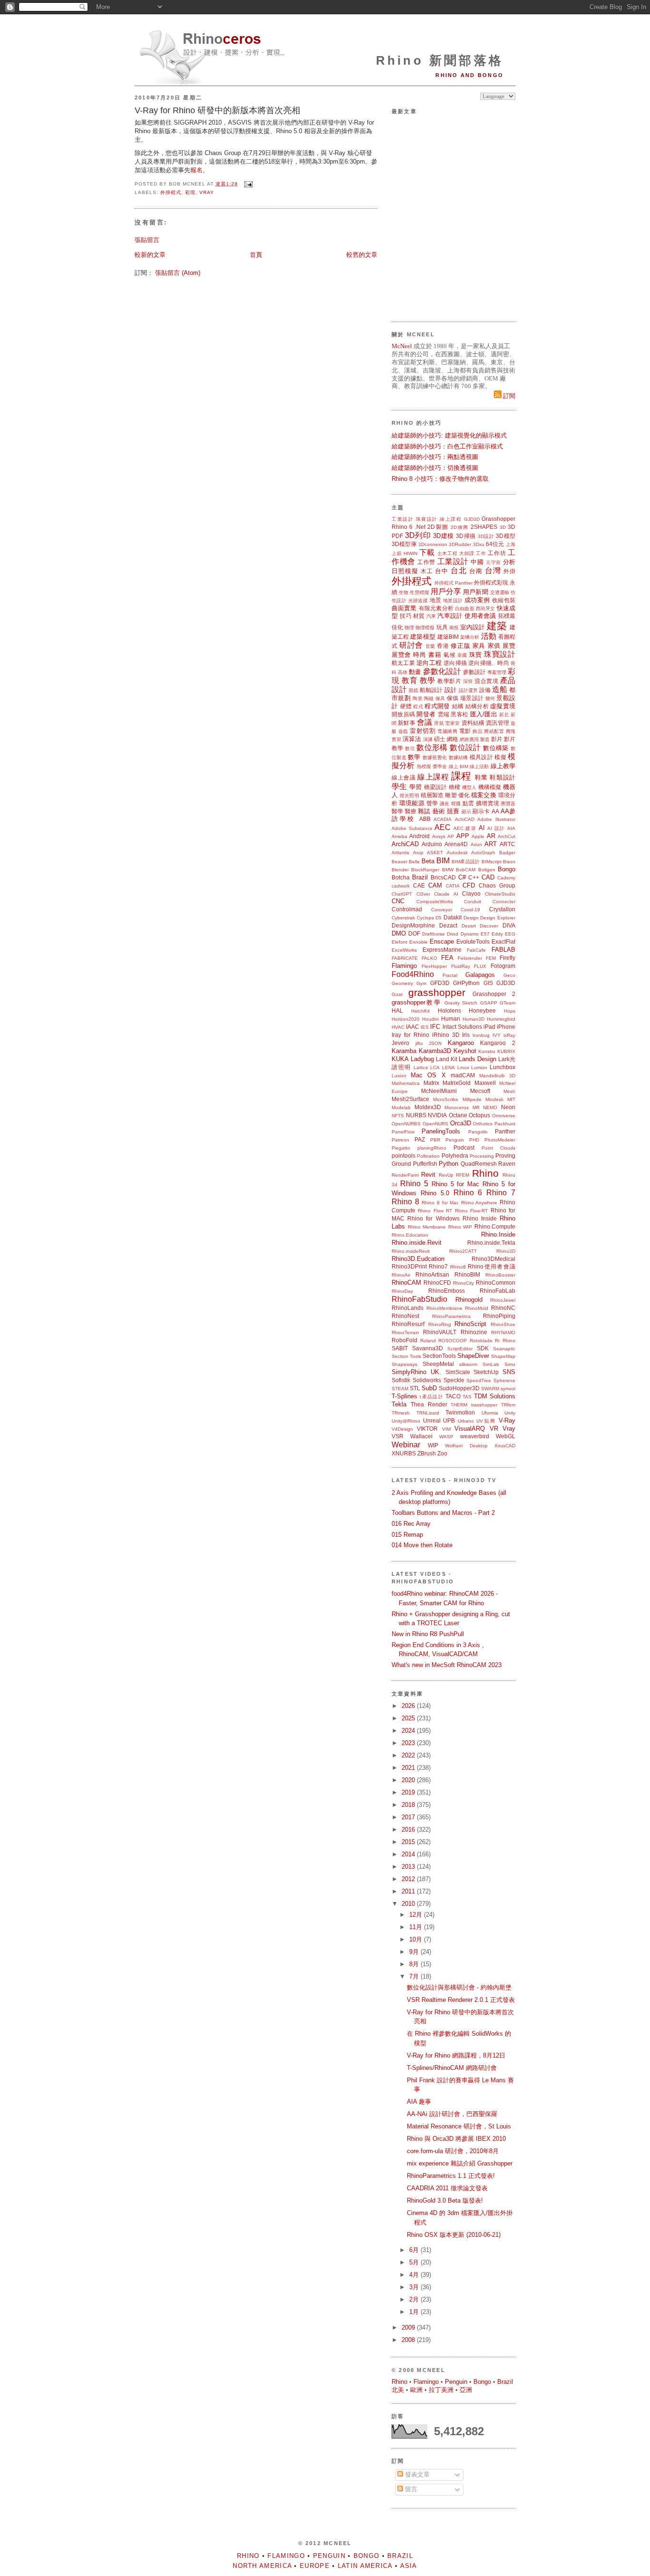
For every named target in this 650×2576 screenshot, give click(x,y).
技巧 (405, 616)
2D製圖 (438, 527)
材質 (419, 616)
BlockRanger (425, 870)
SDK (483, 1348)
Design (471, 918)
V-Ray (507, 1420)
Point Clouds (498, 1148)
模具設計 (481, 757)
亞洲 (466, 2390)
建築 (497, 626)
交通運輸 (500, 592)
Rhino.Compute (495, 1226)
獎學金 (440, 766)
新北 (504, 715)
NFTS (398, 1116)
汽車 (431, 616)
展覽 (509, 646)
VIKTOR (427, 1429)
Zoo (442, 1453)
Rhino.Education (410, 1235)
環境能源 (412, 803)
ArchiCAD (405, 844)
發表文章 (416, 2474)
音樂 (430, 646)
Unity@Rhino (406, 1421)
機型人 (469, 787)
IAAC (413, 1027)
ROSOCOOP (453, 1341)
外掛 (509, 571)
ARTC (507, 844)
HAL (397, 1010)
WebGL (506, 1436)
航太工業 (403, 663)
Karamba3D (435, 1051)
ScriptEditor (460, 1349)
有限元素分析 (436, 608)
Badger (507, 853)
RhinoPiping (499, 1316)
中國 (477, 562)
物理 (409, 628)
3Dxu (479, 544)
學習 (416, 787)
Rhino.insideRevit (411, 1251)
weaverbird (475, 1436)
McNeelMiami (439, 1091)
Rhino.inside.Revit (417, 1243)
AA (495, 811)
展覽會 (401, 655)
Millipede (472, 1099)
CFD (469, 885)
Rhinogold (469, 1300)
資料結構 (473, 723)
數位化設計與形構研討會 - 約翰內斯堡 (459, 1987)
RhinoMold (477, 1308)
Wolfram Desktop (466, 1446)
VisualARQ (470, 1429)
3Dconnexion (433, 544)
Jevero (400, 1043)
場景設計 (472, 698)
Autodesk (457, 853)
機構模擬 (490, 787)
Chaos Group (497, 885)
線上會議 (404, 777)
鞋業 (481, 777)
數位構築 (496, 748)
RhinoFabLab (497, 1291)
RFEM (463, 1175)
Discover (489, 926)
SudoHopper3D (459, 1388)
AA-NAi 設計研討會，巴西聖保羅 (452, 2114)
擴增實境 (487, 803)
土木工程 (448, 553)
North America (262, 2566)
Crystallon (502, 909)
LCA (435, 1068)
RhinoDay (402, 1291)
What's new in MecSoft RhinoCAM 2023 (447, 1665)
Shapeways (404, 1364)
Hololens (449, 1010)
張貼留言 (147, 240)
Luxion (399, 1076)
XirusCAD (505, 1446)
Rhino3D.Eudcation (418, 1259)
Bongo (507, 869)
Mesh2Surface (410, 1099)
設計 (451, 690)
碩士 (440, 739)
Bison (509, 862)
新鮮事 (406, 723)
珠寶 (476, 655)
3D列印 (418, 535)
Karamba (404, 1051)
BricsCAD (443, 877)
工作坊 (497, 553)
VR (494, 1429)
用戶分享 (446, 591)
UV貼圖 (486, 1421)
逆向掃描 (455, 663)
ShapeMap (503, 1356)
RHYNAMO (503, 1332)
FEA (447, 958)
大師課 (467, 553)
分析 (509, 562)
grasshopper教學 (416, 1002)
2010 (409, 1904)
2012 (409, 1879)
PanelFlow (403, 1132)
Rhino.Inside (498, 1234)
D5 (438, 918)
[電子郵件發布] (247, 184)
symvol (508, 1389)
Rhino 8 (405, 1202)
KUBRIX (506, 1051)
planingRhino (432, 1148)
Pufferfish (425, 1164)
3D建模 (443, 536)
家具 (479, 646)
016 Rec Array (411, 1524)
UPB (449, 1420)
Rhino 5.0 (435, 1193)
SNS (509, 1372)
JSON (435, 1043)
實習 (396, 739)
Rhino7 (438, 1266)
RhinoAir (401, 1275)
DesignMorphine (413, 925)
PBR (435, 1140)
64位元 (495, 544)
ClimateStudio (500, 894)
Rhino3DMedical (493, 1259)
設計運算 (468, 690)
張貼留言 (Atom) (178, 273)
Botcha (401, 877)
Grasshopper (498, 519)
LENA (448, 1068)
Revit (428, 1175)
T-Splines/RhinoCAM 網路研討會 (452, 2068)
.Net (420, 527)
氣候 (449, 655)
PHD (474, 1140)
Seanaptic (504, 1349)
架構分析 (470, 637)
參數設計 (474, 672)
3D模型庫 (404, 544)
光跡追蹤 (418, 600)
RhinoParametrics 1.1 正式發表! (451, 2176)
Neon (508, 1107)
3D (503, 527)
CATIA (453, 886)
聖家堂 (453, 723)
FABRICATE (405, 958)
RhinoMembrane (444, 1308)
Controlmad (407, 909)
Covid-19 (470, 910)
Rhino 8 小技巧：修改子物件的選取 (440, 479)
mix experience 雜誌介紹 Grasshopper (460, 2163)
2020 (409, 1780)
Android (419, 836)
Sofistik (401, 1380)
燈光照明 (409, 795)
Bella (414, 862)
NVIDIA (437, 1115)
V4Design (402, 1429)
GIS (488, 983)
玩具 (442, 627)
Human (451, 1019)
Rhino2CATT (463, 1251)
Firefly (507, 958)
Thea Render (429, 1404)
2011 (409, 1891)
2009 (409, 2327)
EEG (510, 934)
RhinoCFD (437, 1283)
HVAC (398, 1027)
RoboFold (404, 1340)
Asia (409, 2566)
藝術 (439, 811)
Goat (397, 994)
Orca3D (461, 1123)
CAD (488, 877)
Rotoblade (481, 1341)
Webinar (406, 1445)
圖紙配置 (494, 731)
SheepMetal (438, 1364)
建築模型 (423, 637)
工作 (481, 553)
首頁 (256, 255)
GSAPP (489, 1003)
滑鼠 (439, 723)
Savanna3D (428, 1348)
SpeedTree (479, 1381)
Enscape (442, 942)
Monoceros (457, 1107)
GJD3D (472, 519)
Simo (510, 1364)
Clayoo (471, 893)
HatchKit (420, 1011)
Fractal (450, 975)
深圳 (468, 681)
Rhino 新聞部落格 (440, 60)
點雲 (468, 803)
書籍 (435, 655)
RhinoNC (503, 1308)
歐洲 (416, 2390)
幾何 (490, 698)
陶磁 (429, 698)
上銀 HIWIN (404, 553)
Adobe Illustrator (496, 819)
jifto (419, 1043)
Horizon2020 (406, 1019)
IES (425, 1027)
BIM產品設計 (466, 862)
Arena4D (456, 844)
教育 (409, 680)
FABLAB (503, 950)
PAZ (420, 1139)
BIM (443, 861)
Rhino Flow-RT (471, 1211)
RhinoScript (470, 1324)
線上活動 (479, 766)
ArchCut (507, 836)
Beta (428, 861)
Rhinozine (474, 1332)
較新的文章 (150, 255)
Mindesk (494, 1099)
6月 (415, 2250)
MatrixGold (457, 1083)
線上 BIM (458, 766)
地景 (436, 600)
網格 (453, 739)
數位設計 (465, 747)
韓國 (456, 804)
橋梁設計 (436, 787)
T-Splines (404, 1396)
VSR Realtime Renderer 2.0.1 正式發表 (461, 2000)
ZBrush (427, 1453)
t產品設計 (432, 1397)
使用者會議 (480, 616)
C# (462, 877)
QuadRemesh (479, 1164)
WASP (446, 1437)
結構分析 (477, 706)
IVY (497, 1035)
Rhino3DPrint (409, 1266)
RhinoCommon (496, 1283)
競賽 (453, 811)
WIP (433, 1445)
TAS (467, 1397)
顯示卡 (481, 811)
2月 (415, 2299)
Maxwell (485, 1083)
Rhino (485, 1173)
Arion (476, 844)
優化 (464, 795)
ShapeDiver (473, 1356)
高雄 (403, 672)
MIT (511, 1099)
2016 (409, 1830)
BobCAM (466, 870)
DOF (414, 933)
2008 (409, 2340)
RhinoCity (463, 1283)
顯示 (466, 812)
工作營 (426, 562)
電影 (465, 731)
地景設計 (453, 600)
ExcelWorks (404, 950)
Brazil (420, 877)
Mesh (509, 1091)
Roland (428, 1341)
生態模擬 (419, 592)
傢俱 (453, 698)
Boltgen (487, 870)
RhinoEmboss (447, 1291)
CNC (398, 901)
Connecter (504, 902)
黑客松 (459, 714)
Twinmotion (460, 1412)
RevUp (446, 1175)
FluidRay (461, 966)
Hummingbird (501, 1019)
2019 (409, 1792)
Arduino (432, 844)
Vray (207, 192)
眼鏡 (414, 690)
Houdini (430, 1019)
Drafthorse (433, 934)
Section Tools (406, 1356)
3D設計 (486, 536)
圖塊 (511, 731)
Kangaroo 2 (498, 1043)
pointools (404, 1156)
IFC (435, 1027)
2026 (409, 1706)
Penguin (455, 1140)
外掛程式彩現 (491, 582)
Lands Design (478, 1059)
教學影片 (449, 681)
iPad (489, 1027)
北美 (398, 2390)
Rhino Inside (480, 1218)
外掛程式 (171, 192)
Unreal (432, 1420)
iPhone (506, 1027)
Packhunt (505, 1124)
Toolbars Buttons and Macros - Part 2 (443, 1513)
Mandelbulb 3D (497, 1076)
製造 (485, 739)
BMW (448, 870)
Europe (315, 2566)
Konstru (487, 1051)
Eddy (497, 934)
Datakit (453, 917)
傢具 (440, 698)
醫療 (411, 811)
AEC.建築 (465, 828)
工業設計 (403, 519)
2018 (409, 1805)
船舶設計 (431, 690)
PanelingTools (441, 1131)
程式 (418, 707)
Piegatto (401, 1148)
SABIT (400, 1348)
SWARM (490, 1389)
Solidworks (427, 1380)
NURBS (416, 1115)
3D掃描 (466, 536)
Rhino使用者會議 (492, 1266)
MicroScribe (446, 1099)
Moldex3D (428, 1107)
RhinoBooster (500, 1275)
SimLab (491, 1364)
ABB (425, 819)
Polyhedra (455, 1156)
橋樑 (455, 787)
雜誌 (424, 811)
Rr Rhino (505, 1341)
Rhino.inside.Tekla (491, 1243)
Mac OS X (428, 1075)
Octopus (479, 1115)
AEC (443, 827)
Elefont (399, 942)
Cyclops (425, 918)
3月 (415, 2287)
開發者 (426, 714)
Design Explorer (498, 918)
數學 (414, 757)
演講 (428, 739)
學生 (399, 786)
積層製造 (432, 795)
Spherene (504, 1381)
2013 (409, 1867)
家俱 (494, 646)
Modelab (401, 1107)
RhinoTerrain (405, 1332)
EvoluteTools (473, 942)
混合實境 (486, 681)
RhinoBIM (467, 1274)
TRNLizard (428, 1413)
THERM (459, 1405)
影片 (497, 739)
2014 (409, 1854)
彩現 (190, 192)
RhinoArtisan (432, 1274)
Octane (458, 1115)
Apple (478, 836)
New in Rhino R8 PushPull (428, 1634)
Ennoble (419, 942)
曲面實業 (404, 608)
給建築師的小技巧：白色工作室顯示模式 (447, 446)
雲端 (444, 714)
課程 (461, 776)
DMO (399, 933)
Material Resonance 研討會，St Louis (459, 2126)
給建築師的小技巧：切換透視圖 (435, 468)
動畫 (415, 672)
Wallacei (421, 1436)
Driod (453, 934)
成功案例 (477, 600)
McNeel (402, 346)
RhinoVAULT (440, 1332)
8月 (415, 1964)
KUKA (400, 1059)
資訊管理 (497, 723)
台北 (459, 571)
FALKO (429, 958)
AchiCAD (465, 819)
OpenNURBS (406, 1124)
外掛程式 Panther (453, 583)
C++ (474, 877)
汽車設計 (450, 616)
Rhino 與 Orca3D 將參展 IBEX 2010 (456, 2139)
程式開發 (437, 706)
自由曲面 (465, 609)
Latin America (365, 2566)
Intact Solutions (462, 1027)
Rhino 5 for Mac (456, 1184)
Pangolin (478, 1132)
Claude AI (446, 894)
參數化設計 (442, 671)
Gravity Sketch (461, 1003)
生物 (404, 592)
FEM (491, 958)
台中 (442, 571)
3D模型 (506, 536)
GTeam (507, 1003)
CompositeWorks (435, 902)
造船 (500, 689)
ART (491, 844)
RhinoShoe (503, 1324)
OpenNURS (435, 1124)
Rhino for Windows (433, 1218)
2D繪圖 (459, 527)
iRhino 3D (446, 1035)
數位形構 (432, 747)
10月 (417, 1939)
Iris (466, 1035)
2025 (409, 1718)
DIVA (509, 925)
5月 (415, 2262)
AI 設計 (496, 828)
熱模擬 (424, 766)
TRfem (508, 1405)
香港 (443, 646)
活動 (489, 636)
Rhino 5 (414, 1184)
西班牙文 (486, 609)
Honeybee (482, 1010)
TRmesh (401, 1413)
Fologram (503, 966)
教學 (428, 680)
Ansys (439, 836)
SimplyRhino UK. (416, 1372)
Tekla (399, 1404)
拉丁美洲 (441, 2390)
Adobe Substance (412, 828)
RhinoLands (408, 1308)
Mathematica (406, 1083)
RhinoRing (440, 1324)
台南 (476, 571)
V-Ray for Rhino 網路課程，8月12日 (456, 2055)
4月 (415, 2275)
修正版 (460, 646)
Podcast (464, 1147)
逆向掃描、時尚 (489, 663)
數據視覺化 (435, 757)
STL (415, 1388)
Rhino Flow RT (435, 1211)
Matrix (431, 1083)
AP (451, 836)
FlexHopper (434, 966)
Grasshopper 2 (494, 994)
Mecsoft (480, 1091)
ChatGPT (402, 894)
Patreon (400, 1140)
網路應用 (469, 739)
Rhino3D (506, 1251)
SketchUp (486, 1372)
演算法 (412, 739)
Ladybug (422, 1059)
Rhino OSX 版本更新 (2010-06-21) (454, 2235)
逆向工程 (429, 663)
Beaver (399, 862)
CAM (435, 885)
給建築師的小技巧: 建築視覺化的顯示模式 (449, 435)
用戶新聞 (475, 592)
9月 (415, 1952)
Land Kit (447, 1059)
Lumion (479, 1068)
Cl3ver (423, 894)
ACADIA (443, 819)
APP (463, 836)
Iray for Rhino (410, 1035)
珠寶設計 (427, 519)
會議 (424, 722)
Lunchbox (502, 1067)
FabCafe (476, 950)
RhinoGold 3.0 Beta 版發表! (445, 2200)
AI (482, 828)
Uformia (490, 1413)
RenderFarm (405, 1175)
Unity (510, 1413)
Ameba (399, 836)
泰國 (462, 655)
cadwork (401, 886)
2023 (409, 1743)
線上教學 (503, 766)
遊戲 (403, 731)
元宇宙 (493, 562)
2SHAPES (484, 527)
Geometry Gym (409, 983)
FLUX (480, 966)
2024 (409, 1731)
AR (491, 836)
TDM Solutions (495, 1396)
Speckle (454, 1380)
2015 (409, 1842)
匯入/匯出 (484, 714)
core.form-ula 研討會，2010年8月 (453, 2151)
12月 (417, 1915)
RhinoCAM (406, 1283)
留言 (410, 2489)
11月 (417, 1927)
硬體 (406, 706)
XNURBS (404, 1453)
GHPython (466, 983)
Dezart (469, 926)
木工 (427, 571)
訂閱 (508, 396)
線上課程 (451, 519)
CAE (419, 885)
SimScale (458, 1372)
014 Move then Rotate (422, 1545)
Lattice (421, 1068)
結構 (458, 706)
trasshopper (484, 1405)
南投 (454, 628)
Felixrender (470, 958)
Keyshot (465, 1051)
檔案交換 (483, 795)
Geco (509, 975)
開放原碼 (403, 714)
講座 (445, 804)
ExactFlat (503, 942)
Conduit (473, 902)
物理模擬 (425, 628)
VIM (446, 1429)
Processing (482, 1156)
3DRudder (460, 544)
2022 (409, 1755)
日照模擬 (405, 571)
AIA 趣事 (419, 2102)
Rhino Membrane (427, 1227)
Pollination (428, 1156)
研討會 (411, 645)
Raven (507, 1164)
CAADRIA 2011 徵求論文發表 (447, 2188)
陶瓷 (418, 698)
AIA (511, 828)
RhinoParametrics (451, 1316)
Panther (505, 1131)
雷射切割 (423, 731)
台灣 (493, 571)
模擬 (500, 757)
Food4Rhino (413, 974)
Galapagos (480, 975)
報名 (197, 170)
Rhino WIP (460, 1227)
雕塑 (451, 795)
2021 (409, 1768)
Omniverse (504, 1116)
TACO (453, 1396)
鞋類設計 (502, 777)
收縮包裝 (504, 600)
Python (448, 1164)
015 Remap (407, 1535)
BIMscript (492, 862)
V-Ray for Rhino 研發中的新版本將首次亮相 (217, 110)
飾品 (478, 731)
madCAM (463, 1075)
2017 (409, 1817)
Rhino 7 (501, 1193)
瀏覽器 (508, 804)
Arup (418, 853)
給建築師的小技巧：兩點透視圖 (435, 457)
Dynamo (470, 934)
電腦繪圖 (447, 731)
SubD (429, 1388)
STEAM (400, 1389)
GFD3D (440, 983)
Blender (400, 870)
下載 (427, 552)
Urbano (466, 1421)
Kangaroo (461, 1043)
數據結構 (458, 757)
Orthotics (483, 1124)
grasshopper (437, 992)
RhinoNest (405, 1316)
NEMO (490, 1107)
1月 (415, 2312)
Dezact (448, 925)
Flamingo (404, 966)
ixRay (509, 1035)
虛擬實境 (503, 706)
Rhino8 (458, 1267)
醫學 (397, 811)
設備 (485, 690)
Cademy (506, 878)
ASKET (435, 853)
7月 (415, 1976)
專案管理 (497, 672)
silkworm (468, 1364)
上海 (511, 544)
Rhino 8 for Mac (440, 1203)
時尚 (419, 655)
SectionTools (439, 1356)
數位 (410, 748)
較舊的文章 (362, 255)
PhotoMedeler (500, 1140)
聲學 (432, 803)
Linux (463, 1068)
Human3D (473, 1019)
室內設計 (473, 627)
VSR (398, 1436)
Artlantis (400, 853)
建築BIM (448, 637)
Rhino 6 (402, 527)
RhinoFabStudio (419, 1299)
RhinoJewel (503, 1300)
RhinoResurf (408, 1324)
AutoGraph (483, 853)
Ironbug (481, 1035)
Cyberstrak (403, 918)
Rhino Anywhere (479, 1203)
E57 (485, 934)
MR (476, 1107)
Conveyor (442, 910)
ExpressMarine (442, 950)
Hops (510, 1011)
